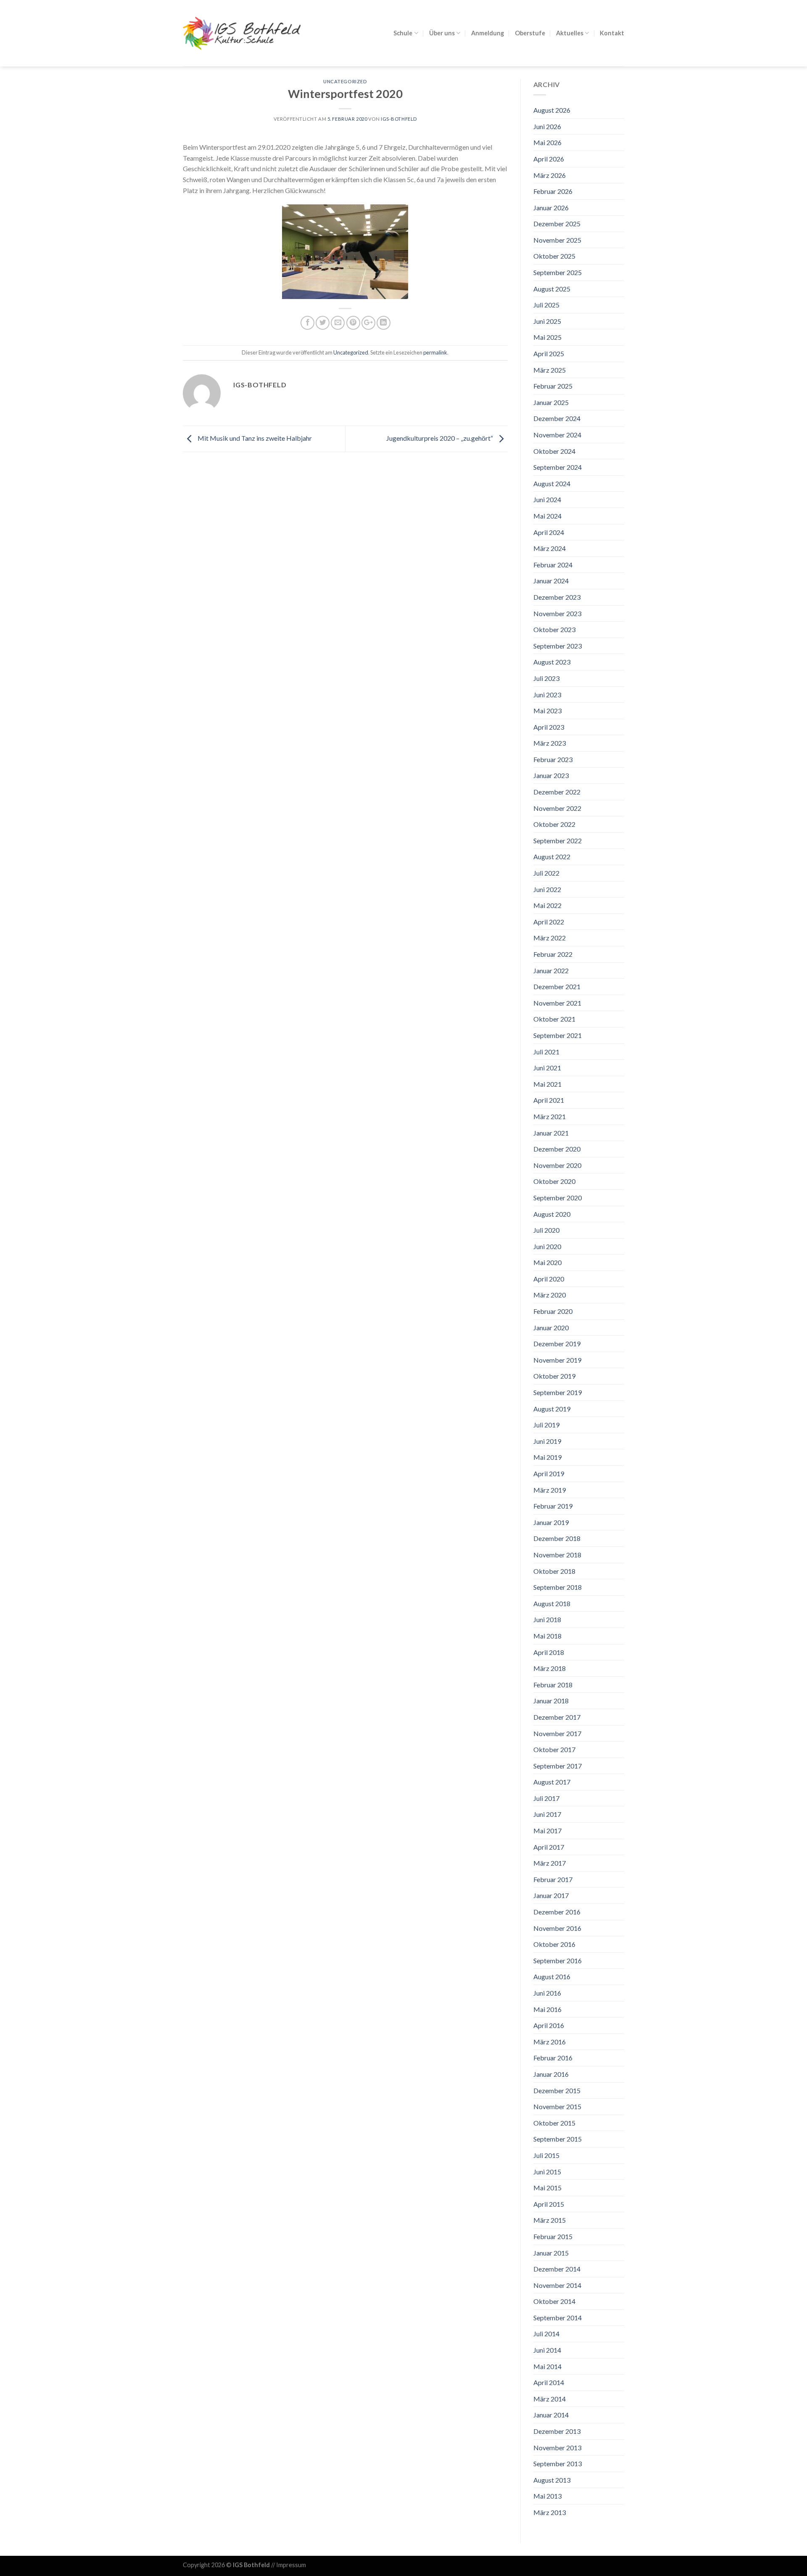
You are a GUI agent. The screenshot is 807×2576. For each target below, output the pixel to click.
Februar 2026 (553, 191)
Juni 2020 (547, 1246)
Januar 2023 (551, 775)
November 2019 (557, 1360)
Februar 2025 (553, 386)
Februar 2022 (553, 954)
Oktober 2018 (554, 1571)
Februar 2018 (553, 1685)
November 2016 (557, 1928)
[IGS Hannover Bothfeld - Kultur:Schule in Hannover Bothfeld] (242, 33)
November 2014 (557, 2285)
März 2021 (550, 1116)
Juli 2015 (546, 2155)
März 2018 (550, 1668)
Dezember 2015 (557, 2090)
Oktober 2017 (554, 1749)
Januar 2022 (551, 970)
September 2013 (558, 2463)
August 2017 (552, 1782)
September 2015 (558, 2139)
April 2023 (549, 727)
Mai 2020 (547, 1262)
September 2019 (558, 1392)
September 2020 (558, 1198)
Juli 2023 (546, 678)
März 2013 (550, 2512)
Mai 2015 (547, 2188)
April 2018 (549, 1652)
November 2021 (557, 1003)
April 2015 (549, 2204)
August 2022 (552, 856)
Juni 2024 (547, 499)
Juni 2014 (547, 2350)
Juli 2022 (546, 873)
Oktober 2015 (554, 2123)
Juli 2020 (546, 1230)
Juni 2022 (547, 889)
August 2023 (552, 662)
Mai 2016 (547, 2009)
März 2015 (550, 2220)
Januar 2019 (551, 1522)
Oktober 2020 (554, 1181)
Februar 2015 (553, 2236)
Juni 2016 (547, 1993)
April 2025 (549, 353)
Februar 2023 (553, 759)
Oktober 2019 (554, 1376)
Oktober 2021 (554, 1019)
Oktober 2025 (554, 256)
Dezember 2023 (557, 597)
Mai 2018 (547, 1636)
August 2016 (552, 1976)
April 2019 (549, 1473)
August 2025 (552, 289)
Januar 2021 (551, 1133)
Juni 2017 (547, 1814)
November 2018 (557, 1555)
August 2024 (552, 483)
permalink (435, 352)
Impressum (291, 2565)
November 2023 (557, 613)
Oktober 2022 (554, 824)
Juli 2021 (546, 1052)
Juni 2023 (547, 695)
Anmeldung (488, 33)
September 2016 (558, 1960)
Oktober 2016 (554, 1944)
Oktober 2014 (554, 2301)
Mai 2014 (547, 2366)
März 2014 (550, 2399)
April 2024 (549, 532)
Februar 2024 (553, 565)
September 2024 (558, 467)
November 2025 (557, 240)
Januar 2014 (551, 2415)
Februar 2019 (553, 1506)
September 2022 (558, 841)
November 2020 (557, 1165)
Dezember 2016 (557, 1912)
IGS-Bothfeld (399, 119)
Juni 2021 (547, 1068)
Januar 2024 (551, 581)
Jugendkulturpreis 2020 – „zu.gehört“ (440, 438)
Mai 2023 (547, 711)
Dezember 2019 (557, 1344)
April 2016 (549, 2025)
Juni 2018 (547, 1619)
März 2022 (550, 938)
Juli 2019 (546, 1425)
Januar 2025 (551, 402)
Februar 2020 (553, 1311)
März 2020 (550, 1295)
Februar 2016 (553, 2058)
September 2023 (558, 646)
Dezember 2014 (557, 2269)
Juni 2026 (547, 126)
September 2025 (558, 272)
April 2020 (549, 1279)
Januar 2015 (551, 2253)
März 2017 (550, 1863)
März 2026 (550, 175)
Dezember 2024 (557, 418)
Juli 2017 (546, 1798)
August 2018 (552, 1603)
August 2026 (552, 110)
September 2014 (558, 2318)
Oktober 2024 (554, 451)
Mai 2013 (547, 2496)
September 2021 (558, 1035)
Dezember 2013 (557, 2431)
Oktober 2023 (554, 629)
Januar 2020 (551, 1328)
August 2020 (552, 1214)
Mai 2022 (547, 905)
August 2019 (552, 1409)
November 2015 (557, 2106)
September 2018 (558, 1587)
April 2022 (549, 922)
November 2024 (557, 435)
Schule (403, 33)
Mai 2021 (547, 1084)
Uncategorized (345, 81)
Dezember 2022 (557, 792)
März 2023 (550, 743)
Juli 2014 (546, 2334)
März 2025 (550, 370)
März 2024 (550, 548)
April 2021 (549, 1100)
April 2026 (549, 159)
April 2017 (549, 1847)
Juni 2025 (547, 321)
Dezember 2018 (557, 1538)
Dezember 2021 (557, 986)
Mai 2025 (547, 337)
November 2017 (557, 1733)
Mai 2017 (547, 1831)
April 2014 (549, 2382)
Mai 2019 (547, 1457)
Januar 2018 (551, 1701)
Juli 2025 (546, 305)
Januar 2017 (551, 1895)
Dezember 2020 (557, 1149)
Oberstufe (530, 33)
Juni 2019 (547, 1441)
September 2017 (558, 1766)
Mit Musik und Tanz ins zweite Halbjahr (254, 438)
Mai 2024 (547, 516)
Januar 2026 (551, 208)
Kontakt (612, 33)
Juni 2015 (547, 2172)
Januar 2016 (551, 2074)
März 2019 (550, 1490)
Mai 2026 (547, 142)
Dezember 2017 (557, 1717)
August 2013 (552, 2480)
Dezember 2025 (557, 224)
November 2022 (557, 808)
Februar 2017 (553, 1879)
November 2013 (557, 2448)
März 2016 (550, 2042)
